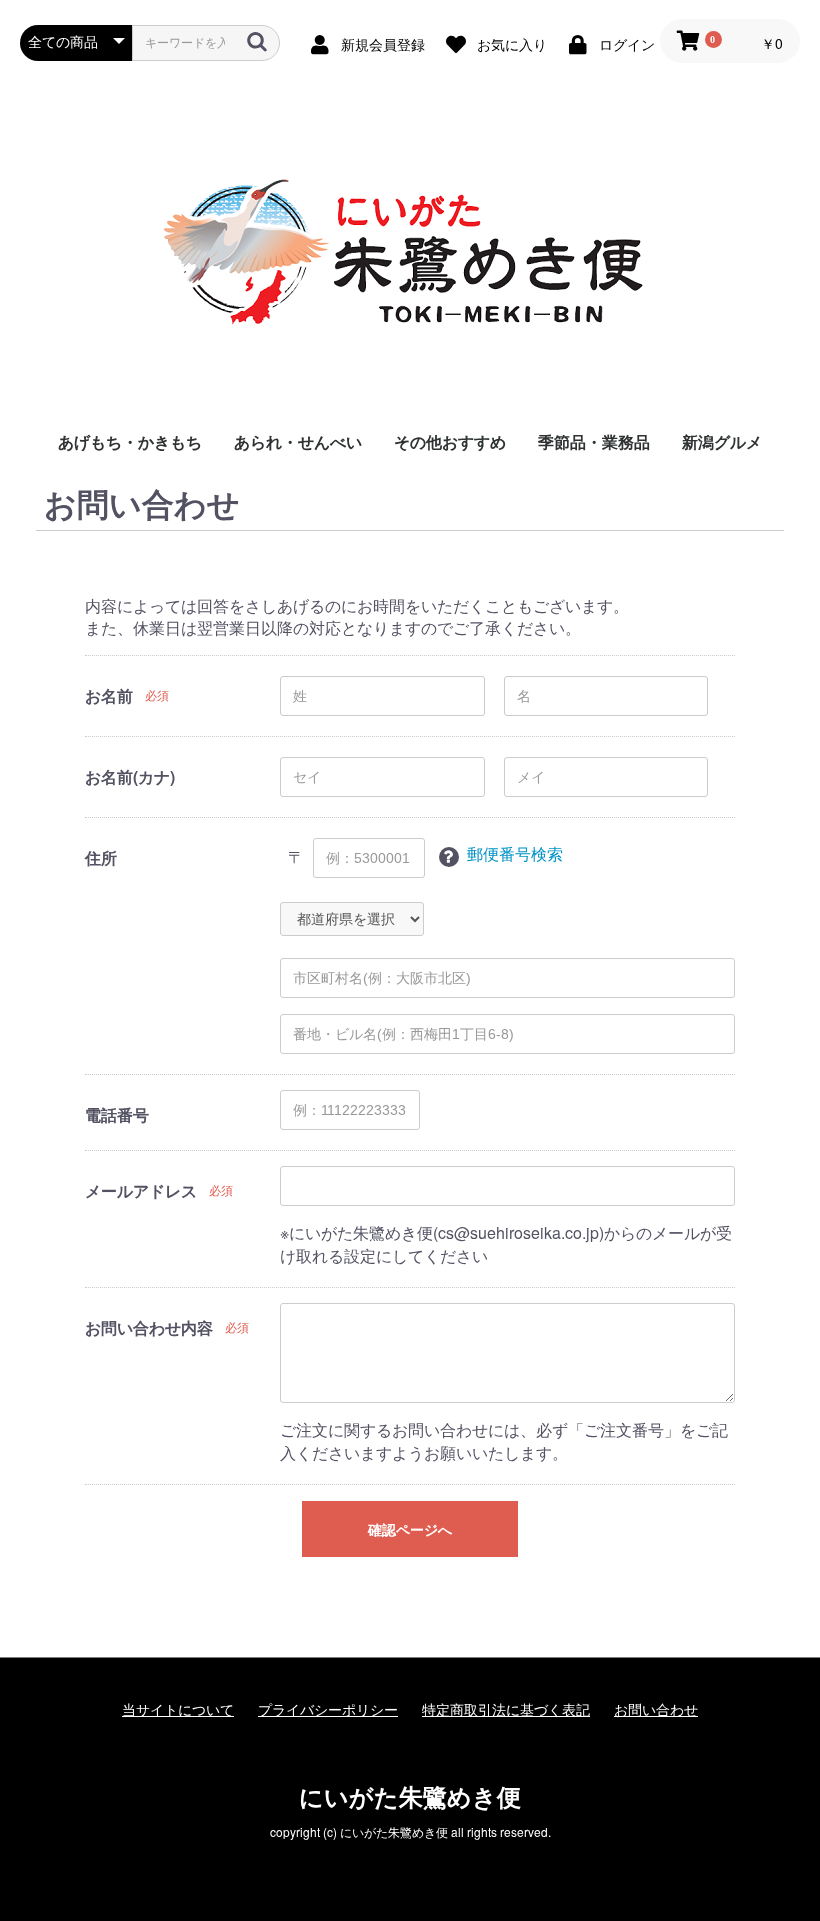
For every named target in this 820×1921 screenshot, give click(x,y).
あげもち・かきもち (130, 441)
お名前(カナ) (130, 777)
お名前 (109, 696)
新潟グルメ (722, 441)
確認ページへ (410, 1530)
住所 (101, 858)
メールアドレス (141, 1191)
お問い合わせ (656, 1709)
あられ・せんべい (298, 441)
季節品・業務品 (594, 441)
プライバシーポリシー (328, 1709)
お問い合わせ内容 (149, 1328)
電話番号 (117, 1115)
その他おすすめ (450, 441)
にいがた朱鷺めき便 (410, 1796)
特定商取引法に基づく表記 (506, 1709)
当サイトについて (178, 1709)
